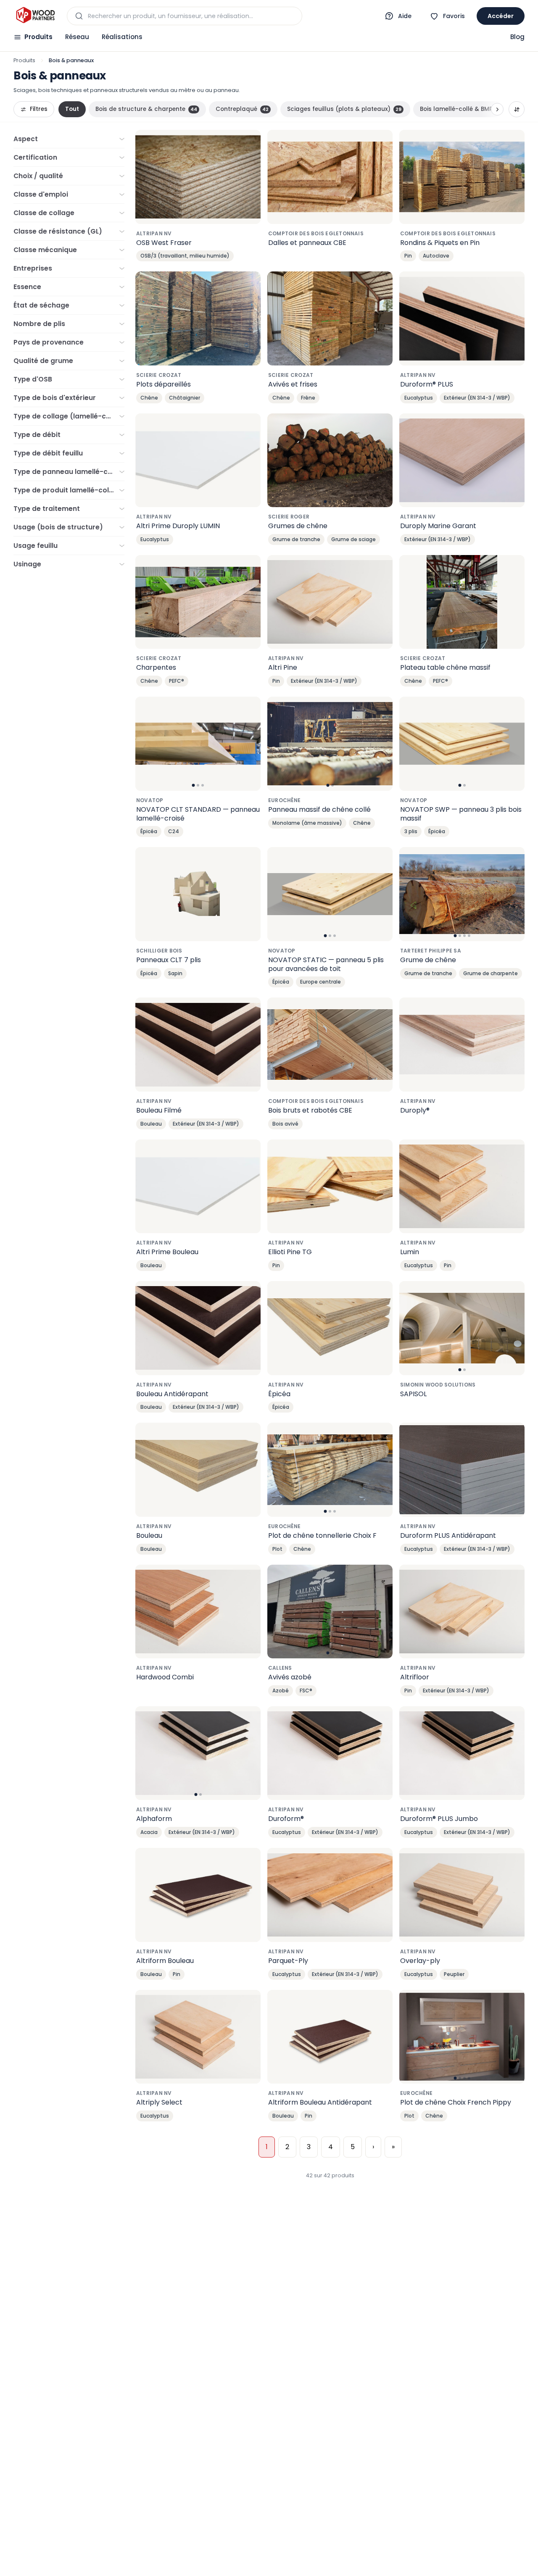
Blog (517, 37)
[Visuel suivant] (382, 318)
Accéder (501, 16)
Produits (38, 37)
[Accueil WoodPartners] (35, 16)
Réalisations (122, 37)
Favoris (454, 16)
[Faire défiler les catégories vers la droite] (497, 109)
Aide (405, 16)
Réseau (77, 37)
